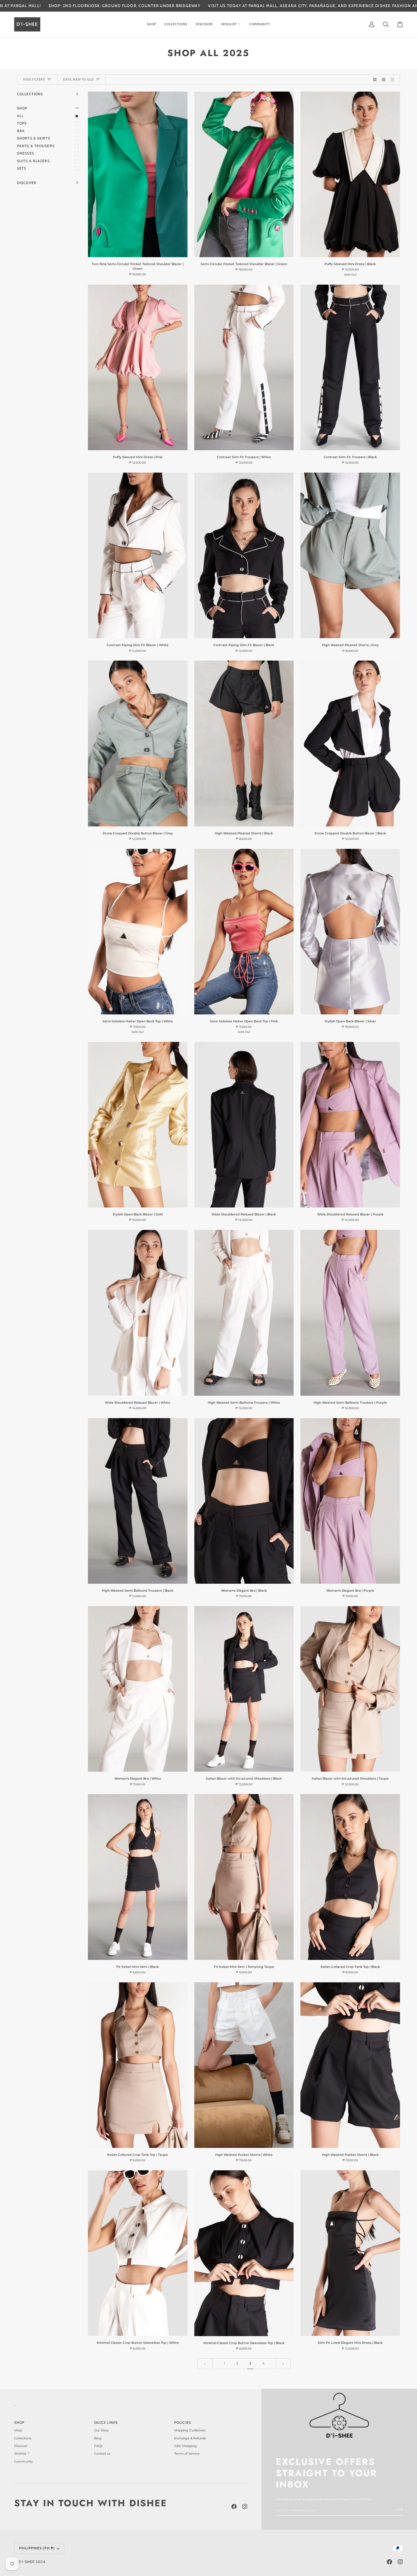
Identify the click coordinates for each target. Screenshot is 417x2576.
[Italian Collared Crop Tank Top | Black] (350, 1877)
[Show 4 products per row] (394, 80)
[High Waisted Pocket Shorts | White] (244, 2065)
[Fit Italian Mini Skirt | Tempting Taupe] (244, 1877)
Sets (22, 168)
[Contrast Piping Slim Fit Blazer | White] (138, 555)
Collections (23, 2438)
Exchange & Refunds (190, 2438)
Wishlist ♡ (22, 2454)
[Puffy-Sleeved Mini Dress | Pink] (138, 367)
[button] (151, 24)
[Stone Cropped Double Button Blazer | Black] (350, 743)
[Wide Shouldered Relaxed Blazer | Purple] (350, 1125)
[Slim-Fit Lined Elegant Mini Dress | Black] (350, 2253)
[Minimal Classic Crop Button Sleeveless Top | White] (138, 2253)
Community (24, 2461)
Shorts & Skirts (34, 138)
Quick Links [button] (106, 2422)
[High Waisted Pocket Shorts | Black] (350, 2065)
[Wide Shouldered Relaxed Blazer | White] (138, 1313)
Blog (98, 2438)
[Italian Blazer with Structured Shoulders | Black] (244, 1689)
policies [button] (183, 2422)
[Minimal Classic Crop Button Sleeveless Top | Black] (244, 2253)
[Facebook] (234, 2507)
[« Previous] (205, 2364)
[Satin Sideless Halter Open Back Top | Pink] (244, 932)
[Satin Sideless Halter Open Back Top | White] (138, 932)
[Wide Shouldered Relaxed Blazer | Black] (244, 1125)
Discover (21, 2446)
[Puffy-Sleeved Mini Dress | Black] (350, 174)
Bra (21, 131)
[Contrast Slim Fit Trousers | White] (244, 367)
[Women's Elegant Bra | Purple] (350, 1501)
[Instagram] (245, 2507)
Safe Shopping (186, 2446)
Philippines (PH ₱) (37, 2548)
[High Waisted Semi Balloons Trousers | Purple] (350, 1313)
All (20, 116)
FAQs (98, 2446)
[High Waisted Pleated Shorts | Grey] (350, 555)
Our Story (101, 2430)
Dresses (26, 153)
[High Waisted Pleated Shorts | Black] (244, 743)
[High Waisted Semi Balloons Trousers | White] (244, 1313)
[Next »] (283, 2364)
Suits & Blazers (33, 161)
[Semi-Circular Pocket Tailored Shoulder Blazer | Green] (244, 174)
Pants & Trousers (36, 146)
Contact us (102, 2454)
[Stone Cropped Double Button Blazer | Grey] (138, 743)
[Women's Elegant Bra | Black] (244, 1501)
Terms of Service (187, 2454)
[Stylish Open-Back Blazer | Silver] (350, 932)
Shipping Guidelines (190, 2430)
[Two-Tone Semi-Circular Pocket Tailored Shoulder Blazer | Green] (138, 174)
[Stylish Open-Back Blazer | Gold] (138, 1125)
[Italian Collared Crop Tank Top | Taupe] (138, 2065)
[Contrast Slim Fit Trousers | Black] (350, 367)
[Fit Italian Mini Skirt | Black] (138, 1877)
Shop (18, 2430)
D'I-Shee (26, 2562)
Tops (22, 123)
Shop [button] (19, 2422)
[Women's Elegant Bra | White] (138, 1689)
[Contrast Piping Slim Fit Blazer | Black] (244, 555)
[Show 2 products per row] (375, 80)
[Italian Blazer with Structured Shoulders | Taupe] (350, 1689)
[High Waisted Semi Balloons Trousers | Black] (138, 1501)
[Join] (398, 2509)
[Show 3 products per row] (384, 80)
